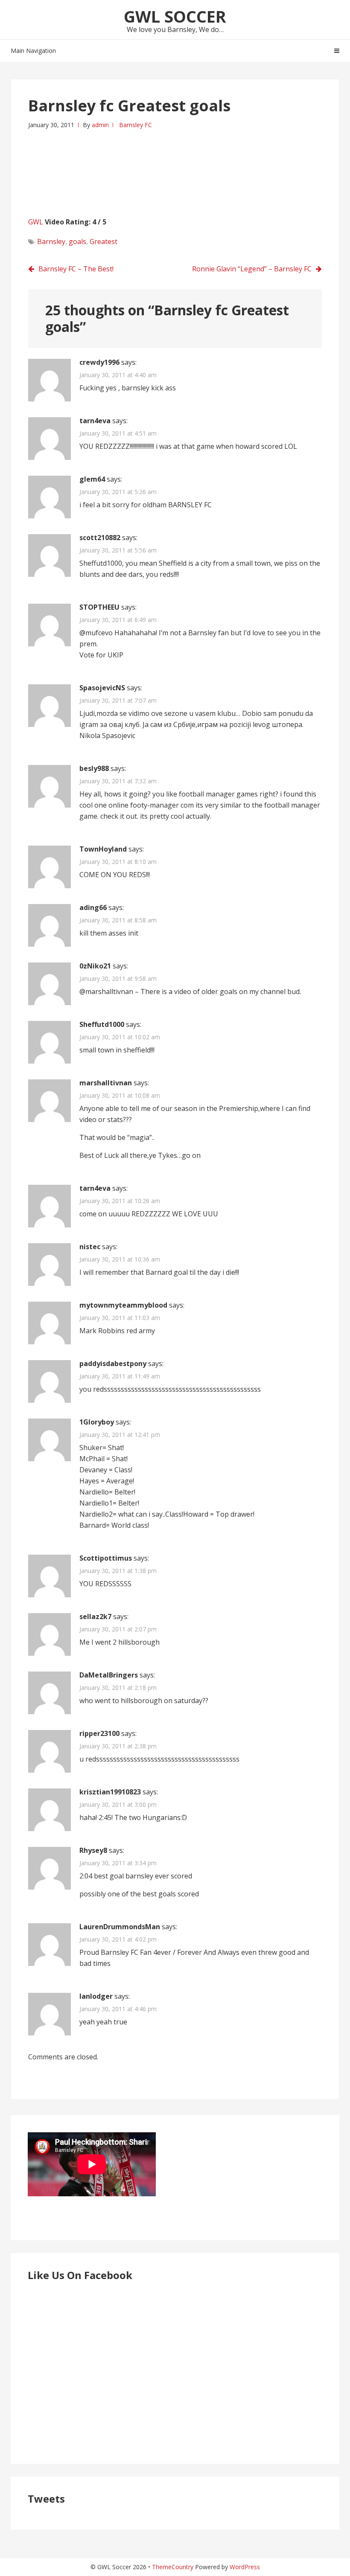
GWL (36, 222)
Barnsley (51, 241)
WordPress (245, 2567)
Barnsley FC (136, 125)
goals (77, 241)
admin (100, 125)
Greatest (104, 241)
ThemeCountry (173, 2567)
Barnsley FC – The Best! (76, 269)
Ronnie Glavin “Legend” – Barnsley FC (252, 269)
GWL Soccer (175, 16)
